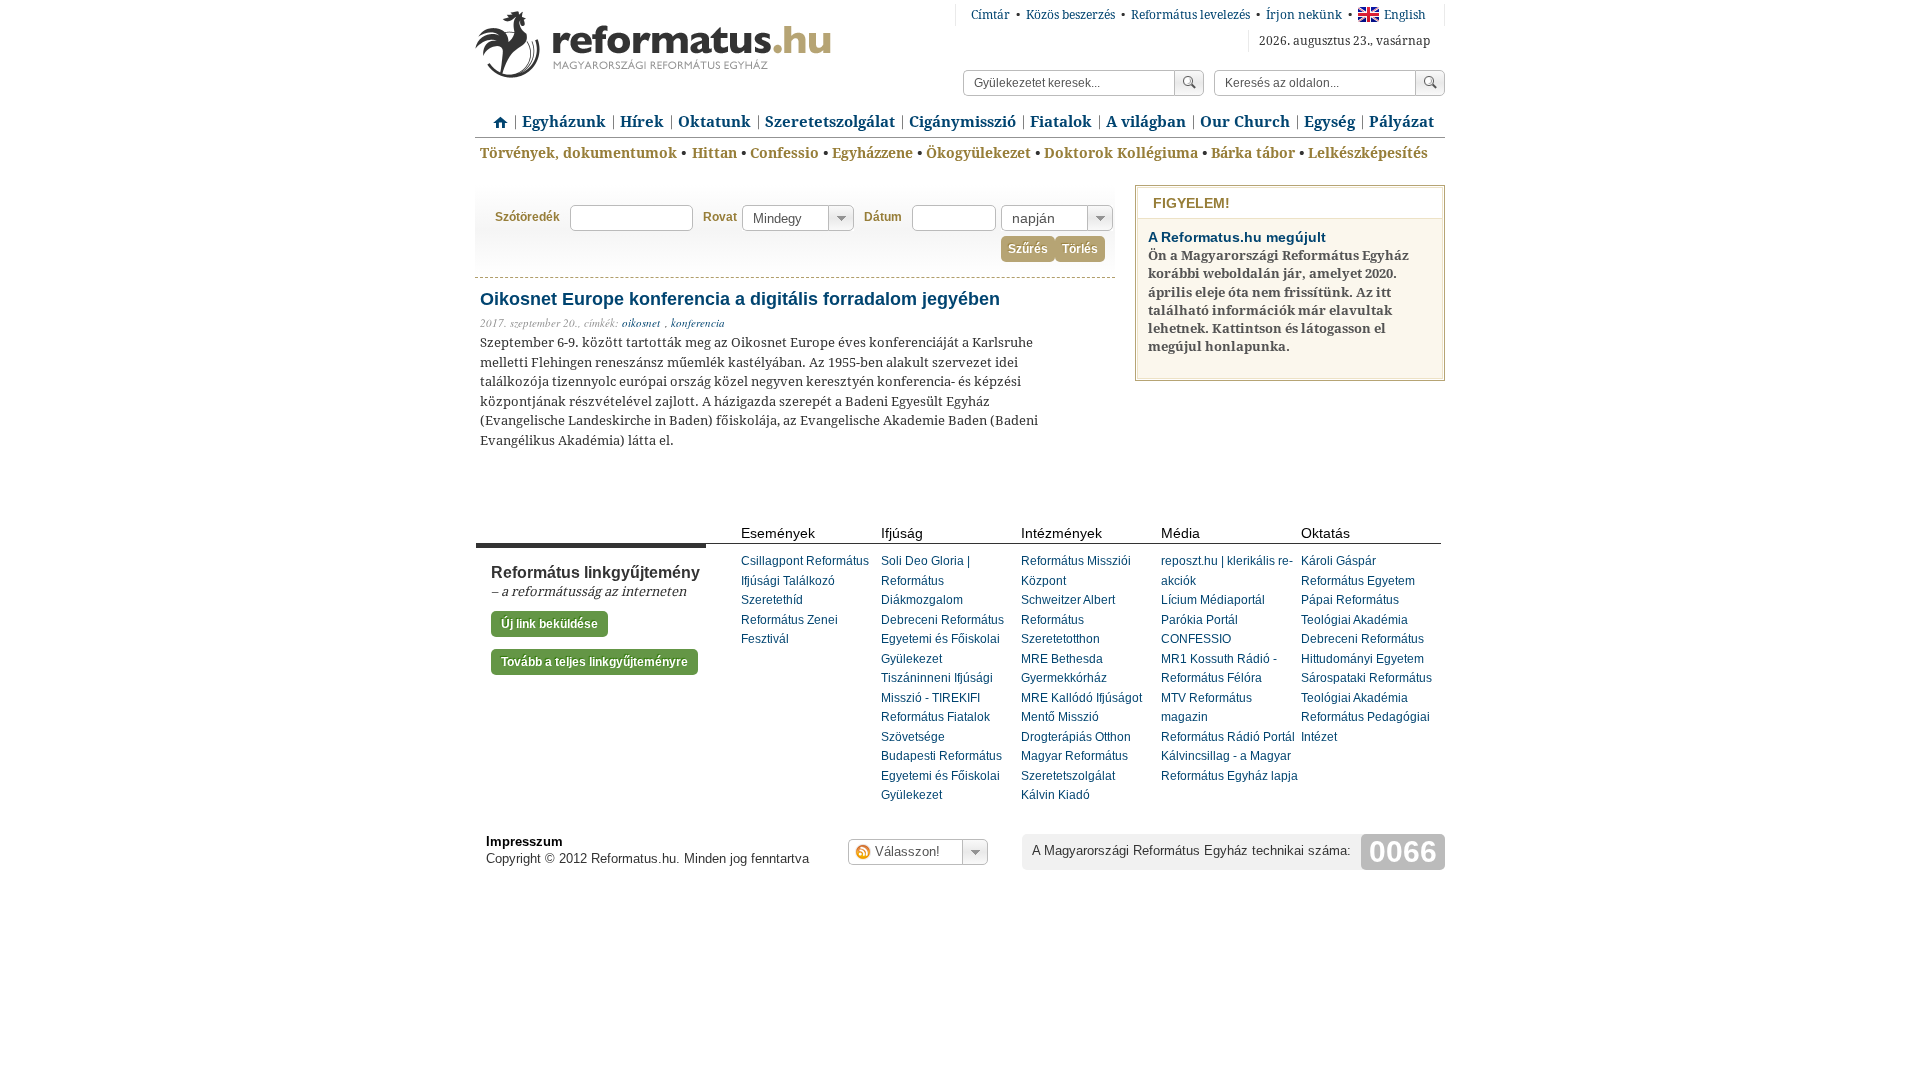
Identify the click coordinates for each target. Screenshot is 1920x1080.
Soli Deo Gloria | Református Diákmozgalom (925, 580)
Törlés (1080, 249)
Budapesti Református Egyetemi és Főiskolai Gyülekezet (941, 775)
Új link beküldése (549, 624)
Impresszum (524, 841)
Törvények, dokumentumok (578, 153)
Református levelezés (1190, 15)
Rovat (720, 217)
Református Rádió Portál (1228, 737)
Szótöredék (527, 217)
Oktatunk (714, 122)
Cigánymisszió (962, 122)
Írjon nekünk (1304, 15)
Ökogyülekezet (978, 153)
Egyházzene (872, 153)
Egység (1329, 122)
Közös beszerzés (1070, 15)
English (1405, 15)
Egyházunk (564, 122)
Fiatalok (1061, 122)
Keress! (1430, 83)
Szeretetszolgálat (830, 122)
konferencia (698, 322)
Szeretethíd (772, 600)
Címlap (495, 115)
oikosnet (641, 322)
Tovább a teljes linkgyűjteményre (594, 662)
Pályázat (1401, 122)
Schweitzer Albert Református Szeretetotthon (1068, 619)
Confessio (784, 153)
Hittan (714, 153)
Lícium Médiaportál (1213, 600)
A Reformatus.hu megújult (1237, 237)
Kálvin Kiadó (1055, 795)
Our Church (1245, 122)
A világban (1146, 122)
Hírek (642, 122)
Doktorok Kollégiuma (1121, 153)
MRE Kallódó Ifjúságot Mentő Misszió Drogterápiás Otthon (1081, 717)
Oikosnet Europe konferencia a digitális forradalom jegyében (740, 299)
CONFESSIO (1196, 639)
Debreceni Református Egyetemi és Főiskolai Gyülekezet (942, 639)
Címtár (990, 15)
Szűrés (1028, 249)
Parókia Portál (1199, 620)
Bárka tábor (1253, 153)
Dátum (883, 217)
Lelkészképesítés (1368, 153)
